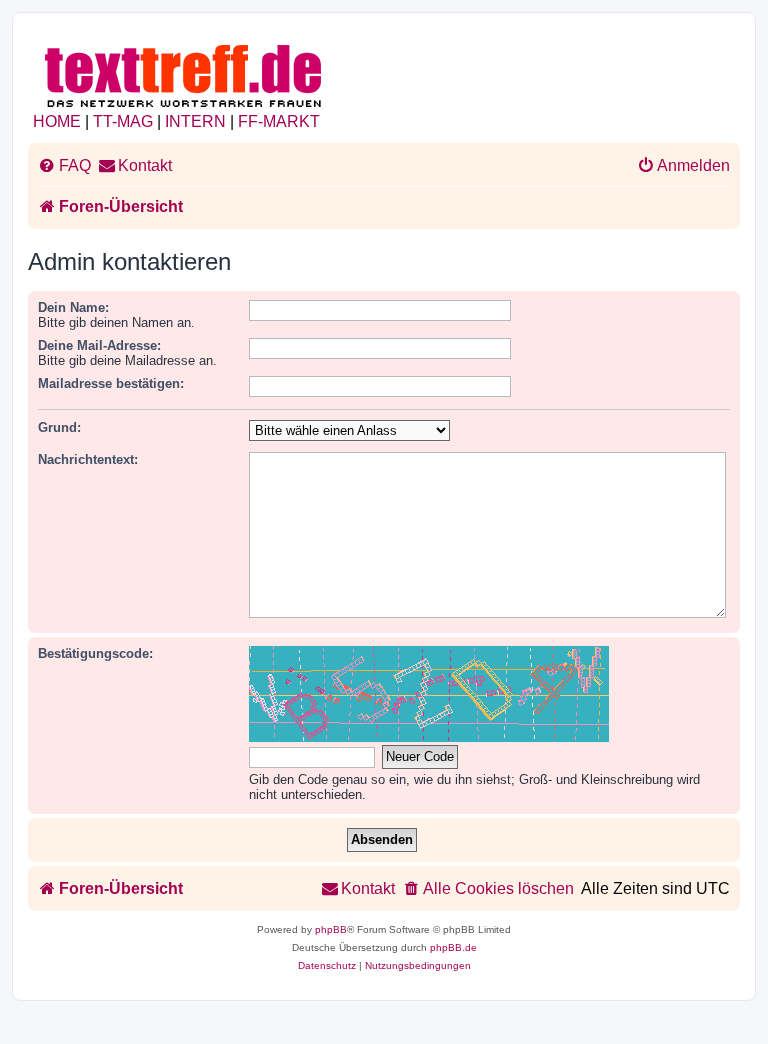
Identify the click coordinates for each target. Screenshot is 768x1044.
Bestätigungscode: (95, 653)
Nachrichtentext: (88, 459)
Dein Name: (73, 307)
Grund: (59, 427)
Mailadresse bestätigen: (111, 383)
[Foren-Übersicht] (184, 72)
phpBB (331, 929)
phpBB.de (453, 947)
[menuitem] (64, 166)
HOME (57, 121)
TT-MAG (123, 121)
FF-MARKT (279, 121)
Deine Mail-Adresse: (99, 345)
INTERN (195, 121)
